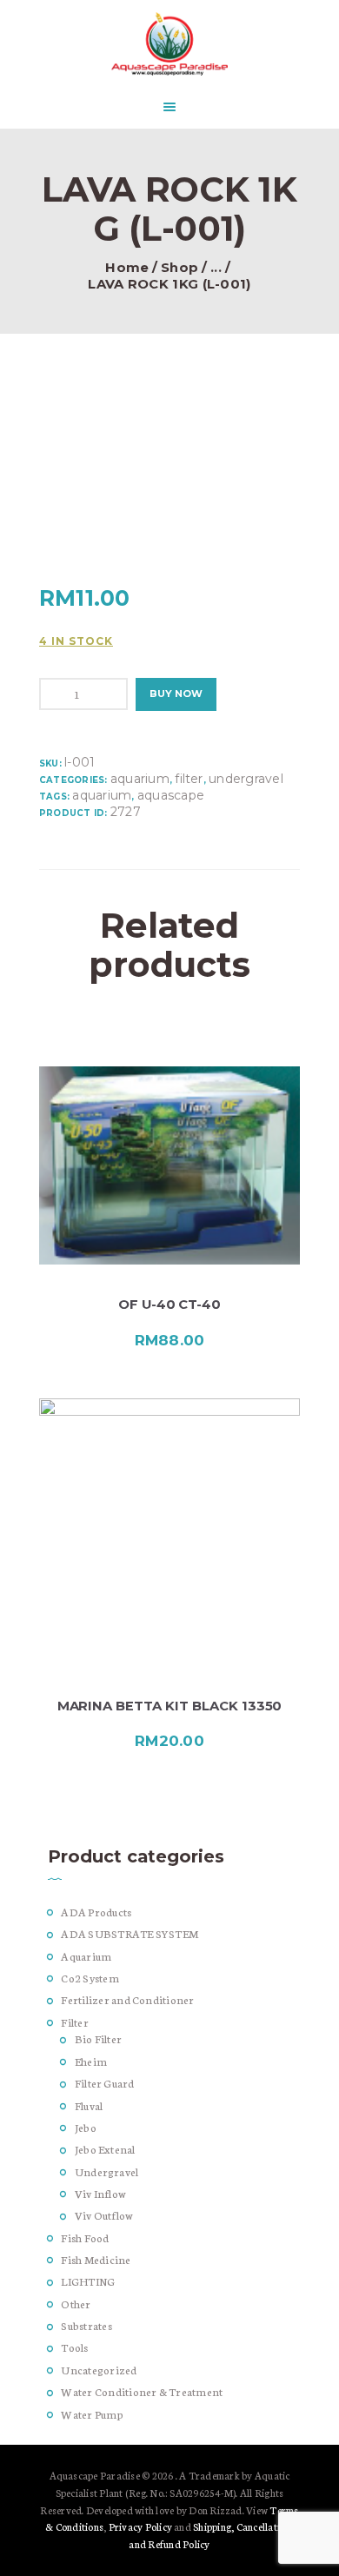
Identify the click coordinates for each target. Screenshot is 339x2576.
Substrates (86, 2325)
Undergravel (246, 779)
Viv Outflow (104, 2215)
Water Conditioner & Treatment (142, 2391)
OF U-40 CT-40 (169, 1305)
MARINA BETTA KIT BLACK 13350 (170, 1706)
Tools (74, 2347)
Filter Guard (105, 2083)
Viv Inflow (100, 2193)
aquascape (171, 795)
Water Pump (92, 2414)
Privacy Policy (140, 2526)
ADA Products (96, 1912)
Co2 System (90, 1978)
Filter (189, 779)
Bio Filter (98, 2038)
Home (127, 268)
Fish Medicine (96, 2259)
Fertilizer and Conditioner (127, 1999)
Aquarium (140, 779)
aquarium (102, 795)
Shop (179, 268)
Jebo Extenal (105, 2149)
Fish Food (85, 2237)
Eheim (91, 2061)
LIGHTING (88, 2281)
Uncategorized (99, 2370)
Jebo (86, 2127)
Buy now (176, 694)
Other (76, 2304)
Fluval (89, 2105)
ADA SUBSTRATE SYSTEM (130, 1933)
